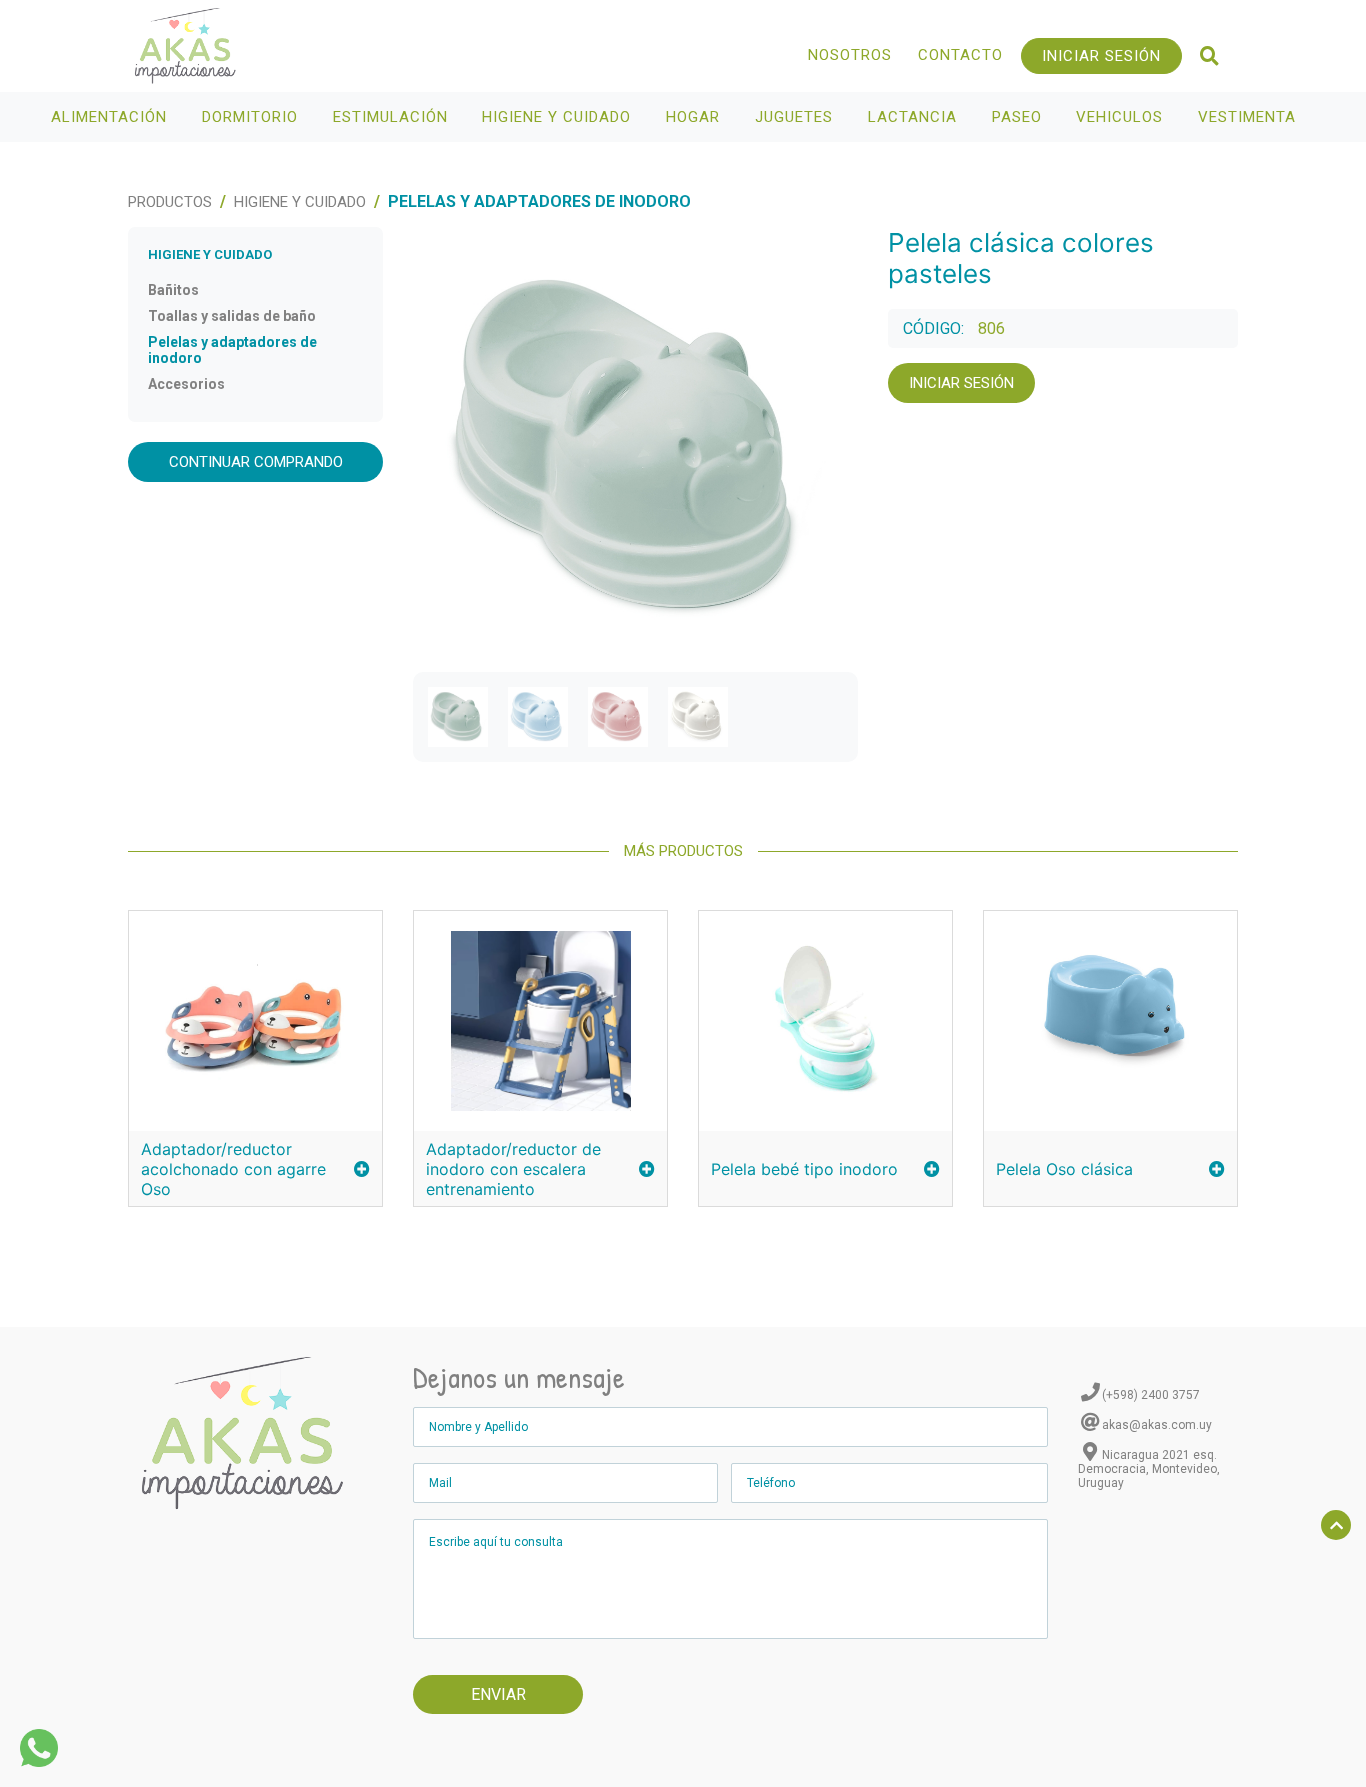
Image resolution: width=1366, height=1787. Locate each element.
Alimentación (111, 117)
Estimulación (393, 117)
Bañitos (173, 290)
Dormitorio (252, 117)
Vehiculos (1122, 117)
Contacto (960, 55)
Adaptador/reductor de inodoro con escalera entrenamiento (513, 1169)
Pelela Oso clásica (1064, 1169)
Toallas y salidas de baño (232, 316)
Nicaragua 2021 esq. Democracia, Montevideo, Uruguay (1149, 1469)
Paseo (1019, 117)
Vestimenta (1249, 117)
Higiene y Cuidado (559, 117)
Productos (170, 202)
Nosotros (850, 55)
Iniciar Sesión (1101, 56)
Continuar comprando (256, 462)
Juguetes (796, 117)
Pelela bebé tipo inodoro (804, 1169)
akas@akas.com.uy (1157, 1425)
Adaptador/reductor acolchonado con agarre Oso (233, 1169)
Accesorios (186, 384)
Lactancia (915, 117)
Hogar (695, 117)
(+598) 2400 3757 (1151, 1395)
